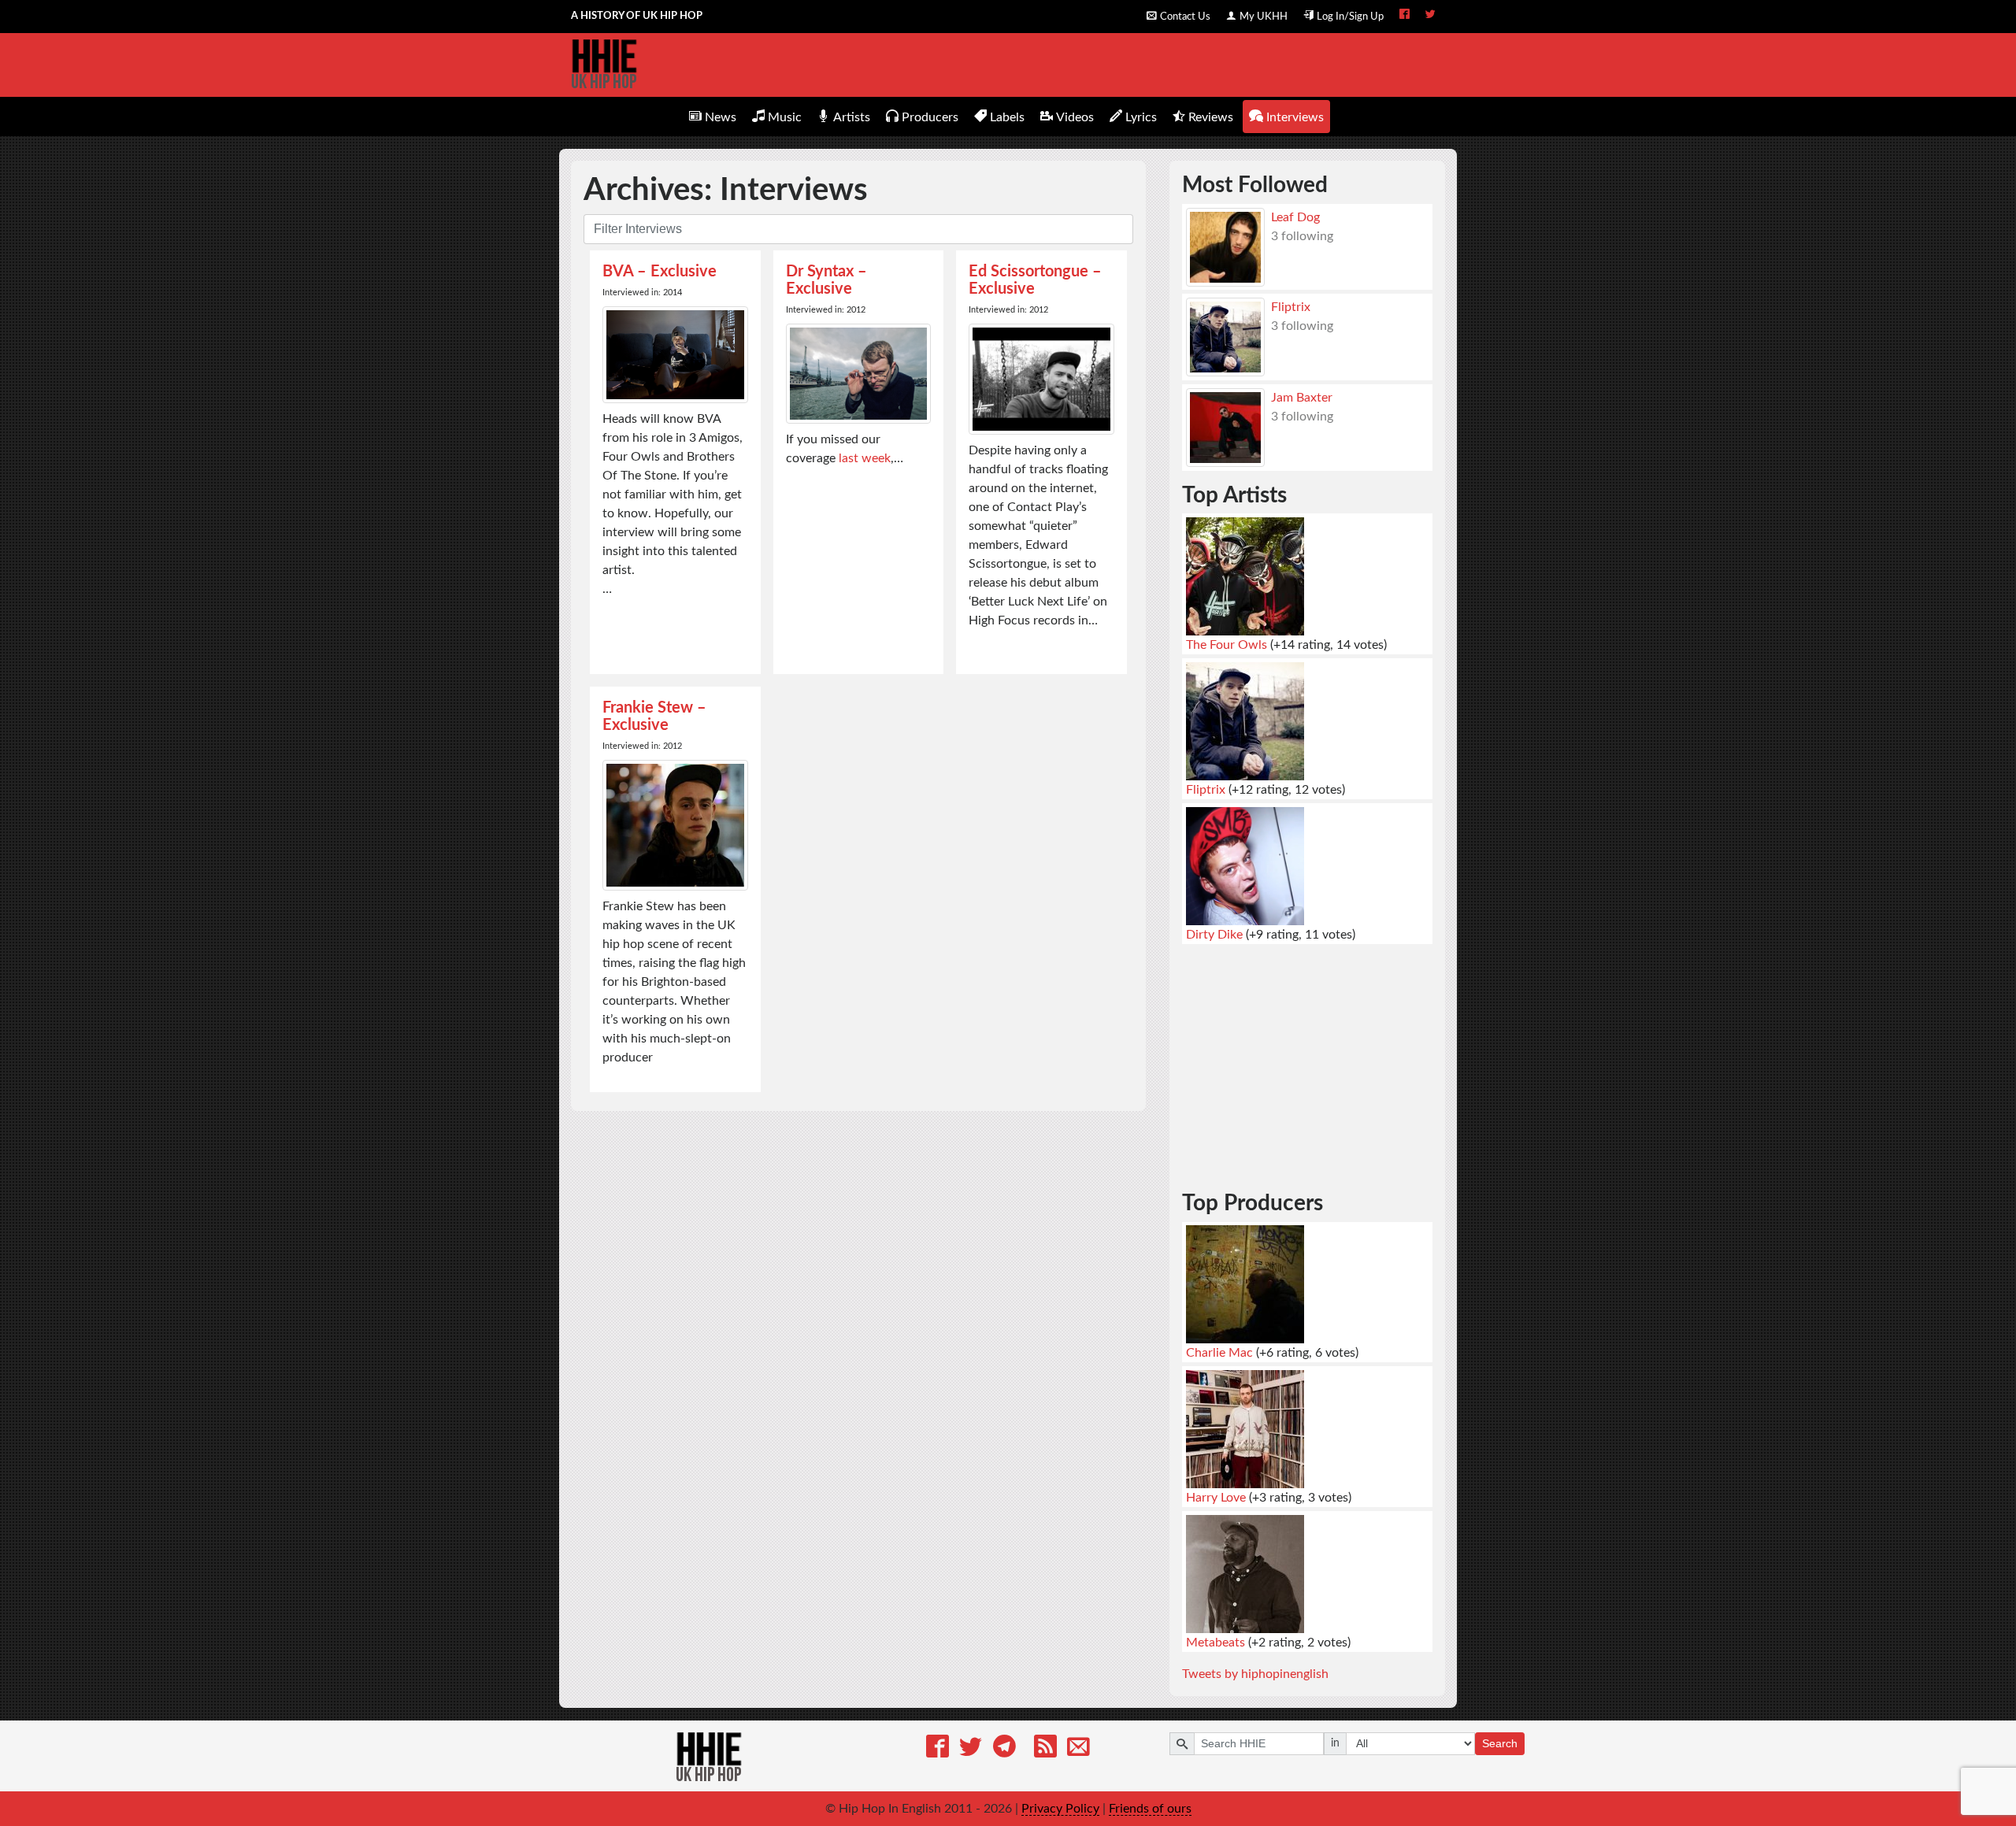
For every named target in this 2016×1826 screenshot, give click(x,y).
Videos (1075, 117)
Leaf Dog (1295, 217)
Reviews (1211, 117)
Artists (852, 117)
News (721, 117)
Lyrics (1141, 117)
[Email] (1078, 1749)
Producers (930, 117)
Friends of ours (1150, 1809)
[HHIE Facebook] (1405, 16)
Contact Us (1185, 17)
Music (785, 117)
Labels (1007, 117)
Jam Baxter (1302, 398)
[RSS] (1045, 1749)
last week (865, 458)
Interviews (1295, 117)
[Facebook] (938, 1749)
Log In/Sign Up (1350, 17)
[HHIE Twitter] (1430, 16)
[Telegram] (1004, 1749)
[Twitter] (971, 1749)
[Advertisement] (1307, 1055)
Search (1500, 1743)
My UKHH (1264, 17)
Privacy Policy (1060, 1809)
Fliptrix (1291, 307)
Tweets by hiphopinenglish (1255, 1674)
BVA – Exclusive (660, 272)
